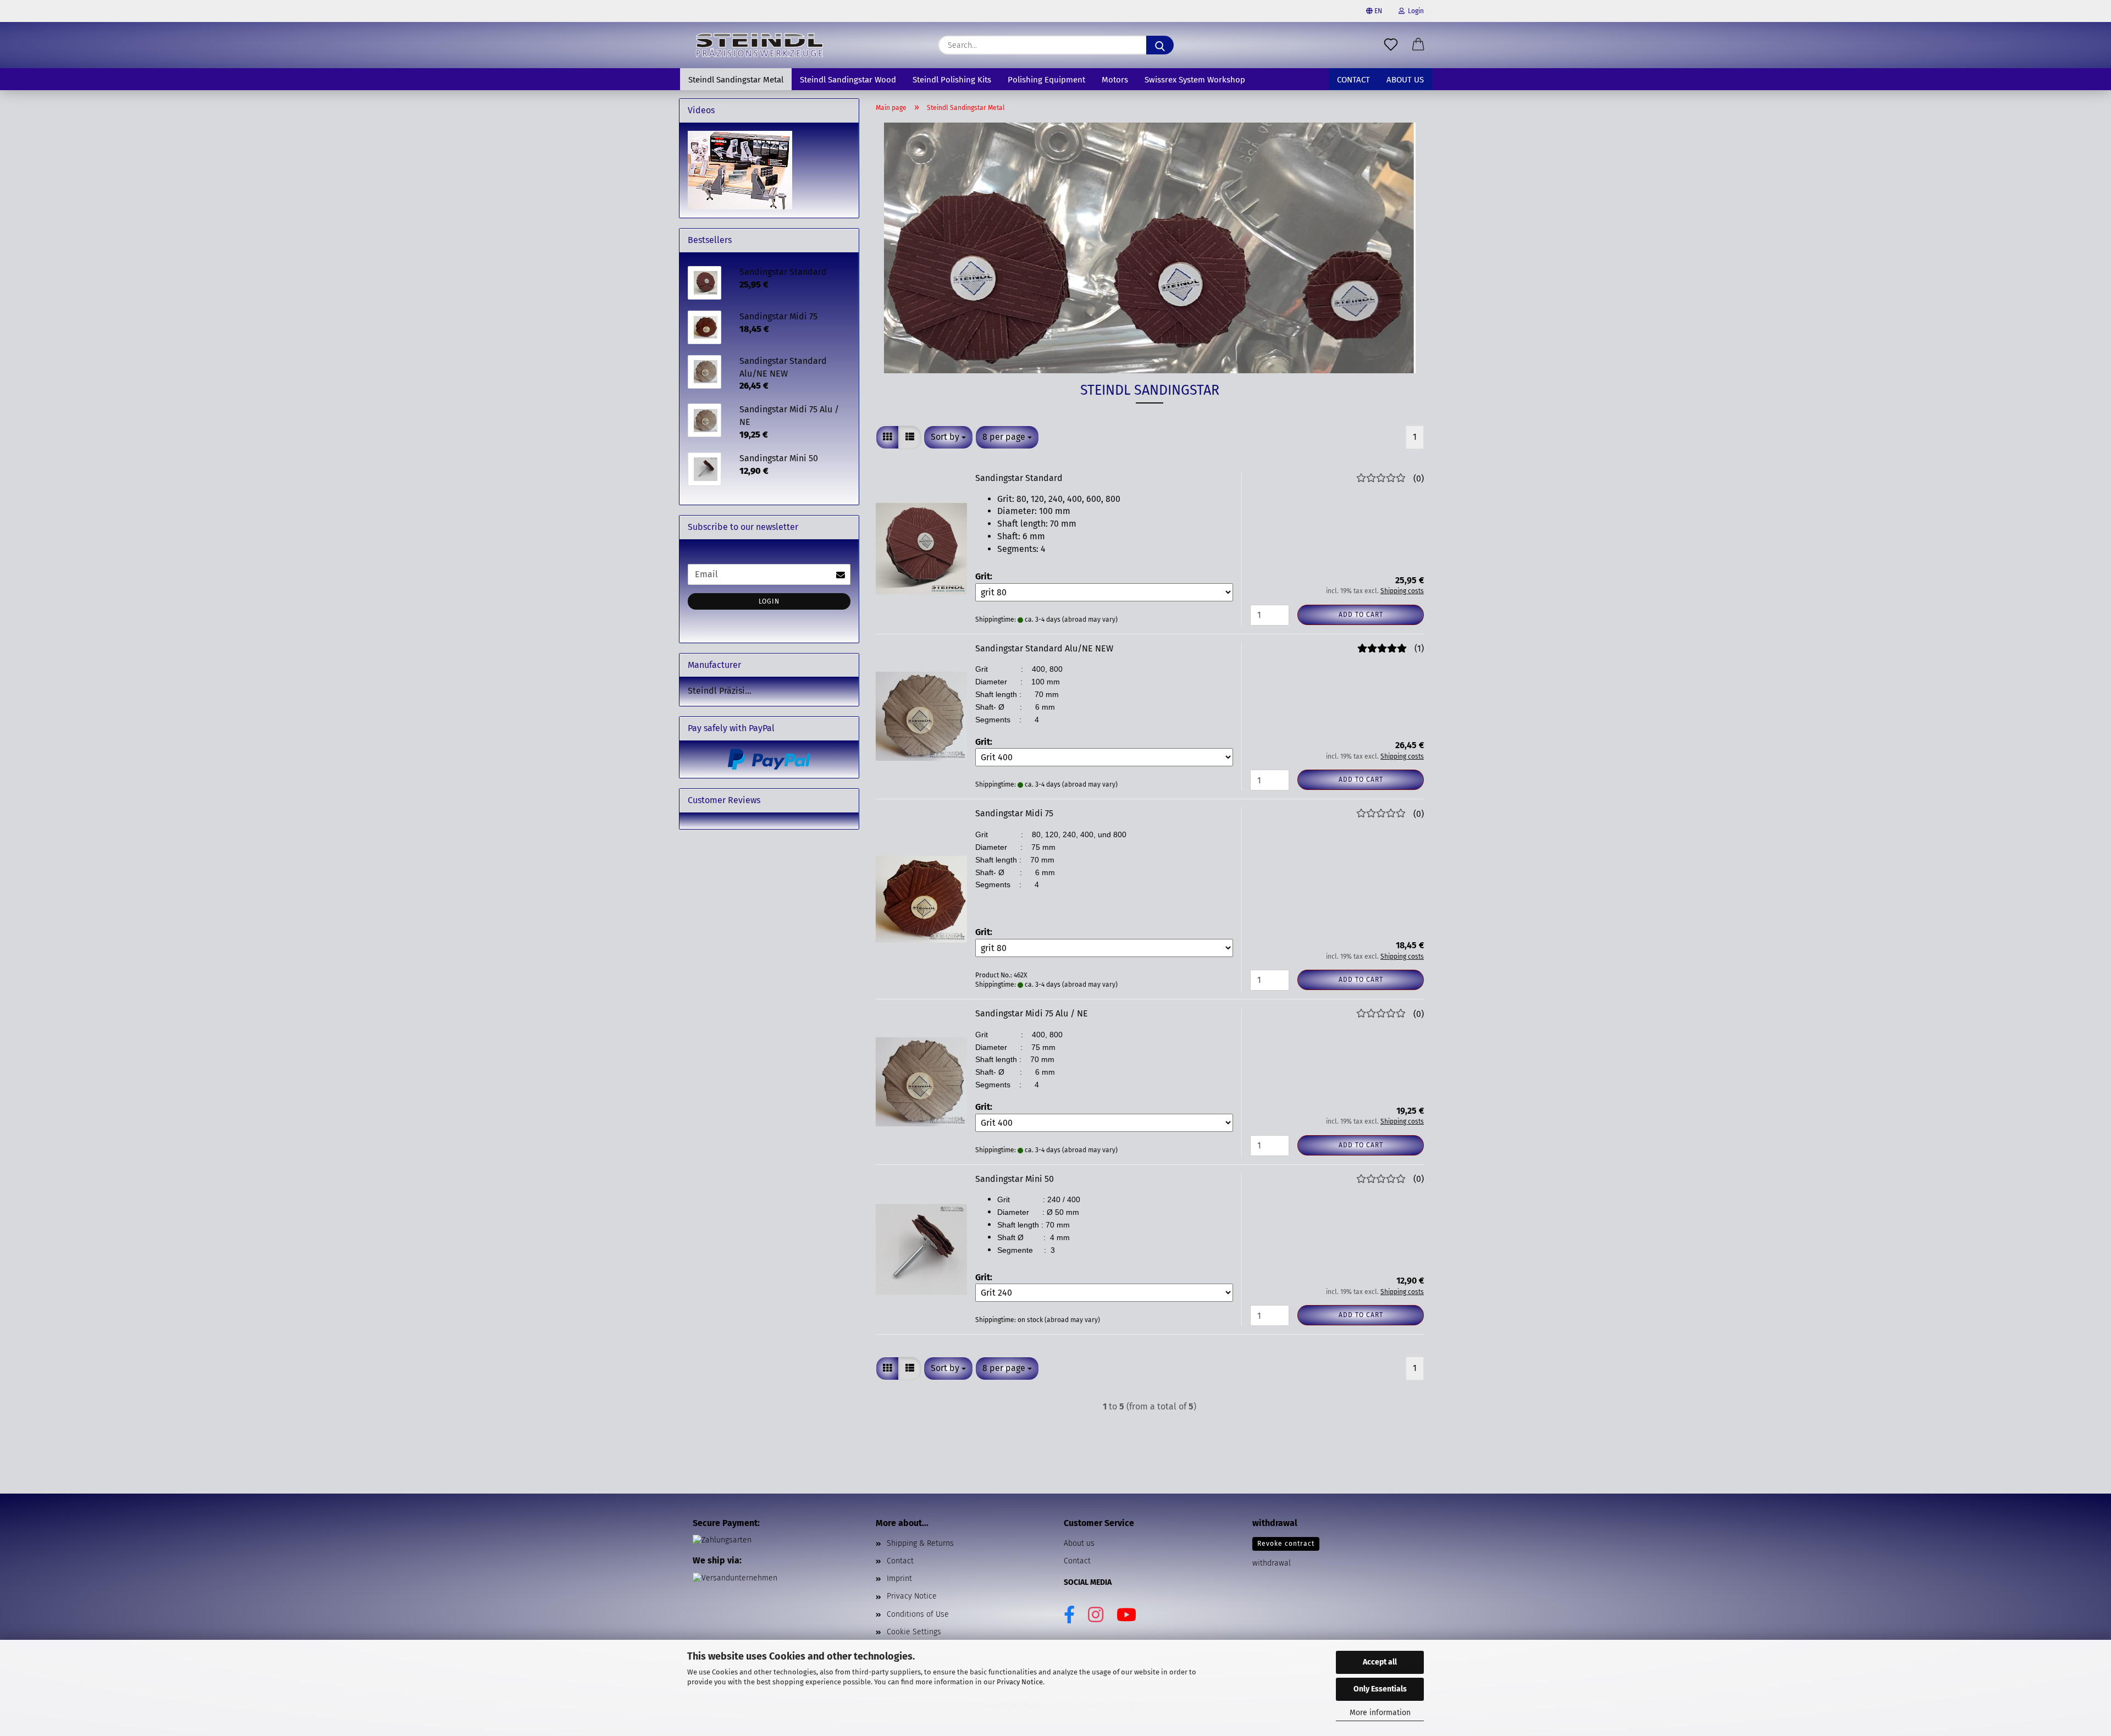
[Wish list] (1391, 45)
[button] (1418, 45)
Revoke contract (1286, 1544)
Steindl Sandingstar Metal (736, 80)
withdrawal (1272, 1563)
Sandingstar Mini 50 (1015, 1179)
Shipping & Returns (920, 1543)
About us (1405, 80)
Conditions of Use (918, 1614)
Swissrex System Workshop (1195, 80)
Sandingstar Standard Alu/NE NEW (1044, 648)
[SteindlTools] (759, 45)
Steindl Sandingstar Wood (848, 80)
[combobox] (948, 437)
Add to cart (1361, 615)
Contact (1353, 80)
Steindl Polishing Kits (952, 80)
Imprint (899, 1579)
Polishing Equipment (1046, 80)
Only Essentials (1380, 1689)
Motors (1115, 80)
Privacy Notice (1020, 1682)
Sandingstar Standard (1019, 478)
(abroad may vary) (1090, 620)
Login (1414, 11)
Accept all (1380, 1662)
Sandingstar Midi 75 (1014, 813)
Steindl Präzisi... (720, 691)
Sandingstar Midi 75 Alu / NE (1032, 1013)
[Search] (1160, 45)
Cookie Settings (914, 1632)
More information (1380, 1713)
